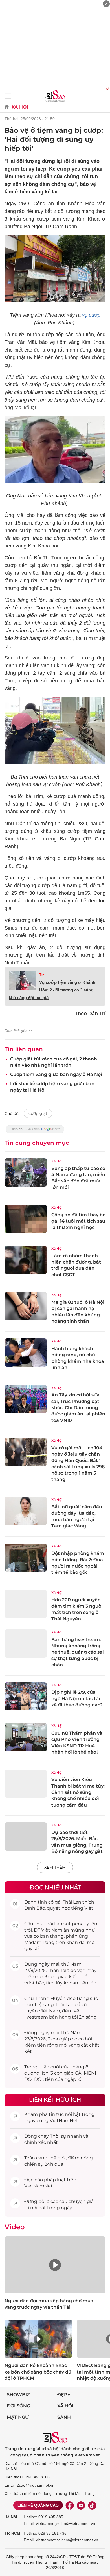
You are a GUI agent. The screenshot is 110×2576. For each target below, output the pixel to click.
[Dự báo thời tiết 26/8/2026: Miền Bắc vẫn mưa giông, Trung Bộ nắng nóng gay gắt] (26, 1836)
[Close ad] (106, 4)
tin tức (56, 2114)
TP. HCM (12, 2533)
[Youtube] (81, 2505)
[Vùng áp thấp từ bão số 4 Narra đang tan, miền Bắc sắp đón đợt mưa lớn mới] (26, 1172)
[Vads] (106, 88)
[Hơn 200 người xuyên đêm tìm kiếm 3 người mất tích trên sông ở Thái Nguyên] (26, 1604)
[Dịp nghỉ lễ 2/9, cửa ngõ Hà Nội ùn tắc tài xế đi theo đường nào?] (26, 1697)
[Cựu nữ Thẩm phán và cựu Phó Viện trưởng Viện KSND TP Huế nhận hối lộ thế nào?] (26, 1737)
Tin (42, 975)
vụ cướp (91, 315)
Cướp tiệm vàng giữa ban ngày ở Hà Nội (56, 1074)
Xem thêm (55, 1867)
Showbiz (18, 2395)
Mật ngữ (18, 2417)
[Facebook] (70, 2505)
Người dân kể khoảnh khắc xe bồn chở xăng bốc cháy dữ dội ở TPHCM (38, 2372)
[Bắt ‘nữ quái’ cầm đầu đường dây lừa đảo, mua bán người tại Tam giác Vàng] (26, 1511)
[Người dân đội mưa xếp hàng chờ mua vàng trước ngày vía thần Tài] (55, 2265)
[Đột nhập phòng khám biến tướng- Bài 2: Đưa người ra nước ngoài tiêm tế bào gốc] (26, 1558)
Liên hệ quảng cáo (38, 2505)
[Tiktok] (92, 2505)
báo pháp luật (50, 2180)
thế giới (57, 2158)
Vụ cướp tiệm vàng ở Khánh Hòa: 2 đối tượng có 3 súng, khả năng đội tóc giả (52, 990)
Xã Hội (20, 107)
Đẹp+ (64, 2395)
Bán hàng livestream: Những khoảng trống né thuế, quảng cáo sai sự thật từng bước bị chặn (78, 1652)
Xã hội (65, 2406)
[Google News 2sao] (35, 1132)
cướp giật (38, 1113)
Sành (64, 2417)
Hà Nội (11, 2517)
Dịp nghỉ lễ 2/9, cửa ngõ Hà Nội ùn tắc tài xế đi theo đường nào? (77, 1698)
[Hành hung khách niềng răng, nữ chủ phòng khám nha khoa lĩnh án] (26, 1353)
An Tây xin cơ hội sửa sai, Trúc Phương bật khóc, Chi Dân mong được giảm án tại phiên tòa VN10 (78, 1408)
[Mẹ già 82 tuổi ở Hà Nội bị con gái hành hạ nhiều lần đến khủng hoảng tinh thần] (26, 1306)
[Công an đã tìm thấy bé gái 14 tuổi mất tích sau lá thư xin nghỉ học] (26, 1219)
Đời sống (18, 2406)
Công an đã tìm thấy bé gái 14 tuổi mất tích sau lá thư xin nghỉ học (78, 1221)
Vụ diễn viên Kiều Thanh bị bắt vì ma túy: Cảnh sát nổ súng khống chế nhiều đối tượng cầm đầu (78, 1792)
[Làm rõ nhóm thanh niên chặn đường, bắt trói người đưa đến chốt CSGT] (26, 1260)
